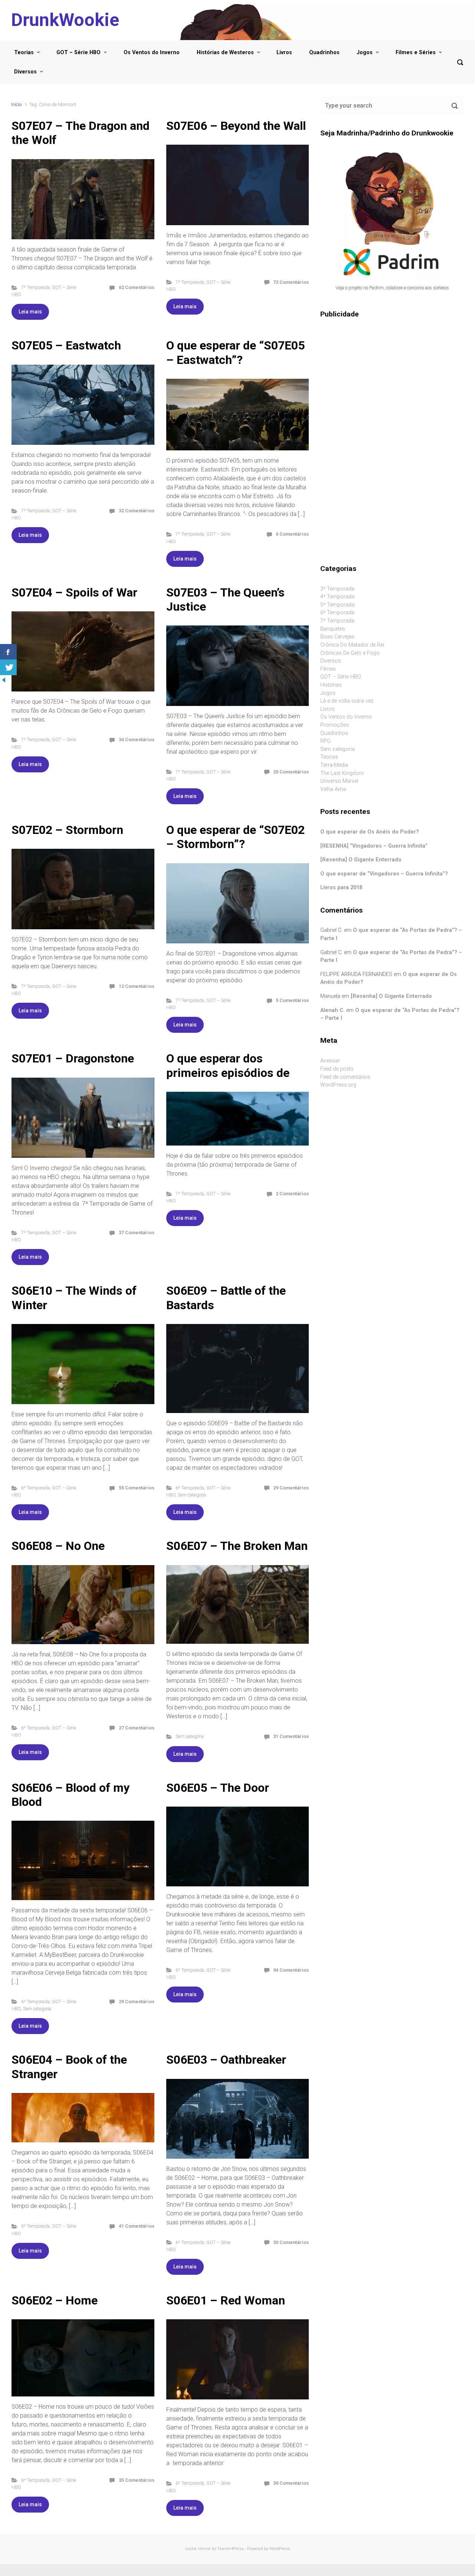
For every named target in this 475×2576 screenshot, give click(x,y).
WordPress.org (338, 1085)
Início (16, 104)
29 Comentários (291, 1488)
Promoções (335, 725)
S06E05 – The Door (218, 1788)
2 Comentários (292, 1194)
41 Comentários (137, 2226)
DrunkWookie (65, 20)
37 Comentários (137, 1233)
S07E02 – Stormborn (67, 830)
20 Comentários (291, 772)
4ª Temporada (337, 597)
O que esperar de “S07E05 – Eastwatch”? (235, 352)
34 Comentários (137, 740)
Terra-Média (334, 765)
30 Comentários (291, 2242)
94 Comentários (291, 1970)
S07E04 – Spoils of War (74, 592)
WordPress (280, 2549)
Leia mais (30, 312)
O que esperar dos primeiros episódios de (228, 1065)
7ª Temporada (35, 287)
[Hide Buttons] (4, 679)
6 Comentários (292, 534)
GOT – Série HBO (78, 52)
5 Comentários (292, 1000)
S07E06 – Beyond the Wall (236, 126)
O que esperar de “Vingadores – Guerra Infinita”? (384, 874)
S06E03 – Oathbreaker (226, 2060)
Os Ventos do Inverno (152, 52)
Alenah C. (332, 1010)
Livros (284, 52)
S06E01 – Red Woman (226, 2300)
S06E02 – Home (55, 2300)
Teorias (24, 52)
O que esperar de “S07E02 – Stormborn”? (235, 837)
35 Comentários (137, 2480)
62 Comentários (137, 287)
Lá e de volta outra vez (347, 701)
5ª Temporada (337, 605)
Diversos (25, 72)
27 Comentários (137, 1728)
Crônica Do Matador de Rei (352, 645)
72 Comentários (291, 282)
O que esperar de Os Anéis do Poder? (370, 832)
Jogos (365, 52)
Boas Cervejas (337, 637)
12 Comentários (137, 986)
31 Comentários (291, 1736)
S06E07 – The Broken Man (237, 1546)
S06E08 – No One (58, 1546)
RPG (325, 741)
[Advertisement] (392, 382)
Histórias (331, 685)
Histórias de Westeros (225, 52)
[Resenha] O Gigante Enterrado (361, 860)
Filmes (328, 669)
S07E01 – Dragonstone (73, 1058)
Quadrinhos (324, 52)
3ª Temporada (337, 589)
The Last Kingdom (342, 773)
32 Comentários (137, 511)
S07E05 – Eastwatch (66, 345)
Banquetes (333, 629)
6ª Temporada (35, 1488)
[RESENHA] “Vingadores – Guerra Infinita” (374, 846)
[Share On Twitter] (8, 667)
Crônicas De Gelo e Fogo (350, 653)
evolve (191, 2549)
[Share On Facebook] (8, 652)
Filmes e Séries (416, 52)
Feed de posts (337, 1069)
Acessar (330, 1061)
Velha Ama (333, 789)
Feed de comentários (345, 1077)
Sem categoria (192, 1495)
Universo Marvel (339, 781)
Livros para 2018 (341, 888)
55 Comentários (137, 1488)
